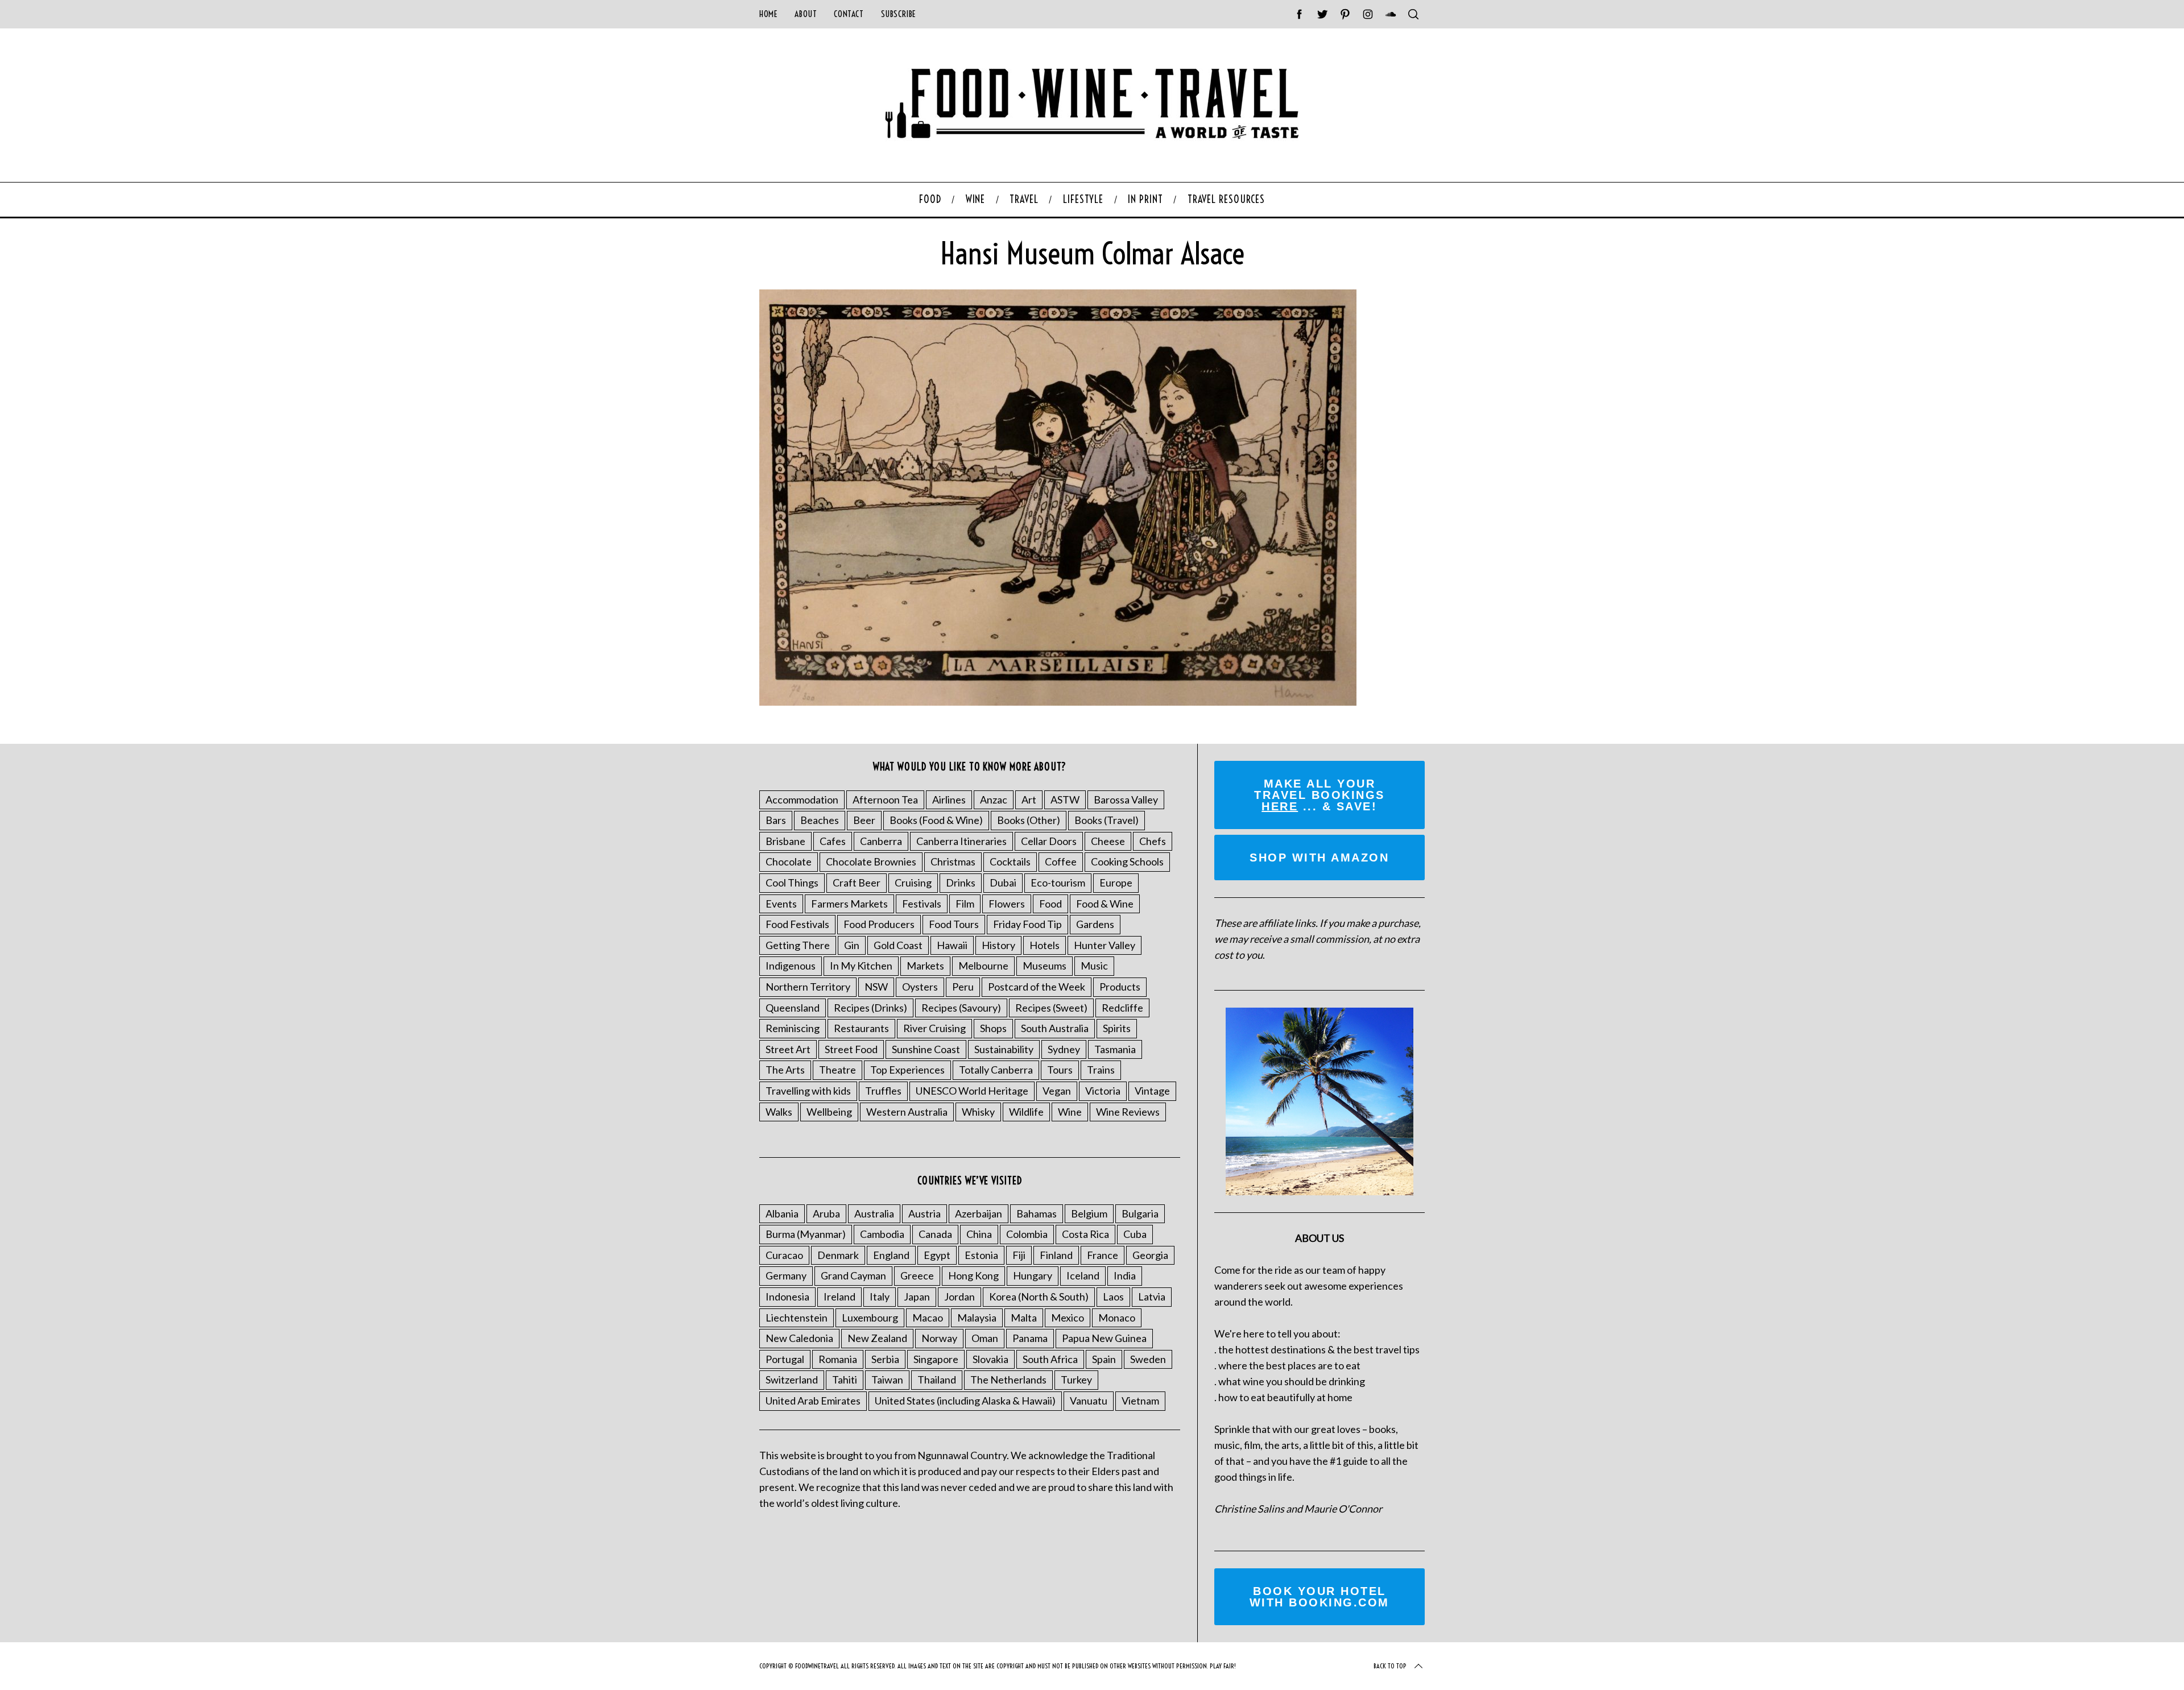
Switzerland (792, 1380)
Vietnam (1140, 1401)
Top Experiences (907, 1070)
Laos (1113, 1297)
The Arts (785, 1070)
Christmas (953, 861)
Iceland (1083, 1275)
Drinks (961, 883)
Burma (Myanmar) (806, 1234)
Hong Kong (973, 1275)
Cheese (1108, 841)
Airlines (949, 800)
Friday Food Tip (1027, 924)
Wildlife (1026, 1112)
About (806, 14)
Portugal (785, 1359)
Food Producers (879, 924)
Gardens (1095, 924)
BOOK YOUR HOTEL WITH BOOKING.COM (1319, 1597)
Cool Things (792, 883)
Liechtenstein (797, 1318)
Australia (874, 1213)
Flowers (1007, 904)
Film (965, 904)
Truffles (883, 1091)
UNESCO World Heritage (972, 1091)
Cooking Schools (1127, 861)
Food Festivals (797, 924)
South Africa (1050, 1359)
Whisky (978, 1112)
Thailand (937, 1380)
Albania (782, 1213)
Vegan (1057, 1091)
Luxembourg (870, 1318)
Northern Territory (808, 987)
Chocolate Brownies (871, 861)
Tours (1060, 1070)
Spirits (1117, 1028)
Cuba (1135, 1234)
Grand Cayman (853, 1275)
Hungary (1033, 1275)
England (891, 1255)
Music (1094, 966)
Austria (925, 1213)
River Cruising (934, 1028)
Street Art (788, 1049)
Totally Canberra (996, 1070)
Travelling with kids (808, 1091)
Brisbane (785, 841)
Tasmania (1115, 1049)
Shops (993, 1028)
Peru (963, 987)
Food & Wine (1105, 904)
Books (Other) (1029, 820)
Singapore (936, 1359)
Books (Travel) (1107, 820)
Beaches (820, 820)
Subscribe (899, 14)
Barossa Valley (1126, 800)
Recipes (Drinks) (870, 1008)
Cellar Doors (1049, 841)
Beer (864, 820)
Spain (1104, 1359)
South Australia (1055, 1028)
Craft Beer (857, 883)
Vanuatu (1089, 1401)
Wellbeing (829, 1112)
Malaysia (977, 1318)
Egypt (937, 1255)
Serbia (885, 1359)
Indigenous (791, 966)
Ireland (839, 1297)
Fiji (1019, 1255)
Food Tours (954, 924)
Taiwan (887, 1380)
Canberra (881, 841)
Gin (852, 945)
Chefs (1153, 841)
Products (1120, 987)
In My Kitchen (861, 966)
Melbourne (983, 966)
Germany (786, 1275)
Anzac (994, 800)
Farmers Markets (849, 904)
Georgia (1150, 1255)
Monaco (1117, 1318)
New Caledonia (799, 1338)
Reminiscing (793, 1028)
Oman (985, 1338)
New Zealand (877, 1338)
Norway (939, 1338)
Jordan (959, 1297)
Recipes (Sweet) (1051, 1008)
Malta (1024, 1318)
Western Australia (907, 1112)
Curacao (784, 1255)
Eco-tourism (1058, 883)
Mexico (1068, 1318)
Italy (880, 1297)
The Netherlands (1008, 1380)
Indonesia (787, 1297)
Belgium (1089, 1213)
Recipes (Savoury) (961, 1008)
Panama (1030, 1338)
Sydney (1064, 1049)
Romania (838, 1359)
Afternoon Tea (885, 800)
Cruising (913, 883)
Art (1029, 800)
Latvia (1152, 1297)
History (998, 945)
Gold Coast (898, 945)
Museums (1045, 966)
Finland (1056, 1255)
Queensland (793, 1008)
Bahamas (1037, 1213)
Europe (1116, 883)
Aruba (826, 1213)
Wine (1070, 1112)
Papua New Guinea (1104, 1338)
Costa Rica (1085, 1234)
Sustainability (1004, 1049)
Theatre (837, 1070)
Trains (1101, 1070)
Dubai (1003, 883)
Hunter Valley (1105, 945)
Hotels (1045, 945)
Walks (779, 1112)
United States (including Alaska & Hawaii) (965, 1401)
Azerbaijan (979, 1213)
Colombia (1027, 1234)
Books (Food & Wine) (936, 820)
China (979, 1234)
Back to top (1390, 1666)
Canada (935, 1234)
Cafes (833, 841)
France (1103, 1255)
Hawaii (952, 945)
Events (781, 904)
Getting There (798, 945)
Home (768, 14)
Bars (776, 820)
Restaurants (861, 1028)
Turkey (1076, 1380)
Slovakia (990, 1359)
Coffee (1061, 861)
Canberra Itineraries (961, 841)
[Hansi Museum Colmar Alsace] (1058, 702)
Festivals (922, 904)
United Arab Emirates (813, 1401)
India (1125, 1275)
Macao (928, 1318)
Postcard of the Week (1037, 987)
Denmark (838, 1255)
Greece (917, 1275)
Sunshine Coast (926, 1049)
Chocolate (789, 861)
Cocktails (1010, 861)
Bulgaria (1140, 1213)
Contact (849, 14)
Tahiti (845, 1380)
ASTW (1065, 800)
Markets (925, 966)
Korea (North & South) (1039, 1297)
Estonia (981, 1255)
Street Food (851, 1049)
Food (1050, 904)
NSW (876, 987)
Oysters (920, 987)
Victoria (1103, 1091)
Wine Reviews (1128, 1112)
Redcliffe (1122, 1008)
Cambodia (882, 1234)
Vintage (1152, 1091)
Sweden (1148, 1359)
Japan (917, 1297)
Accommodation (802, 800)
